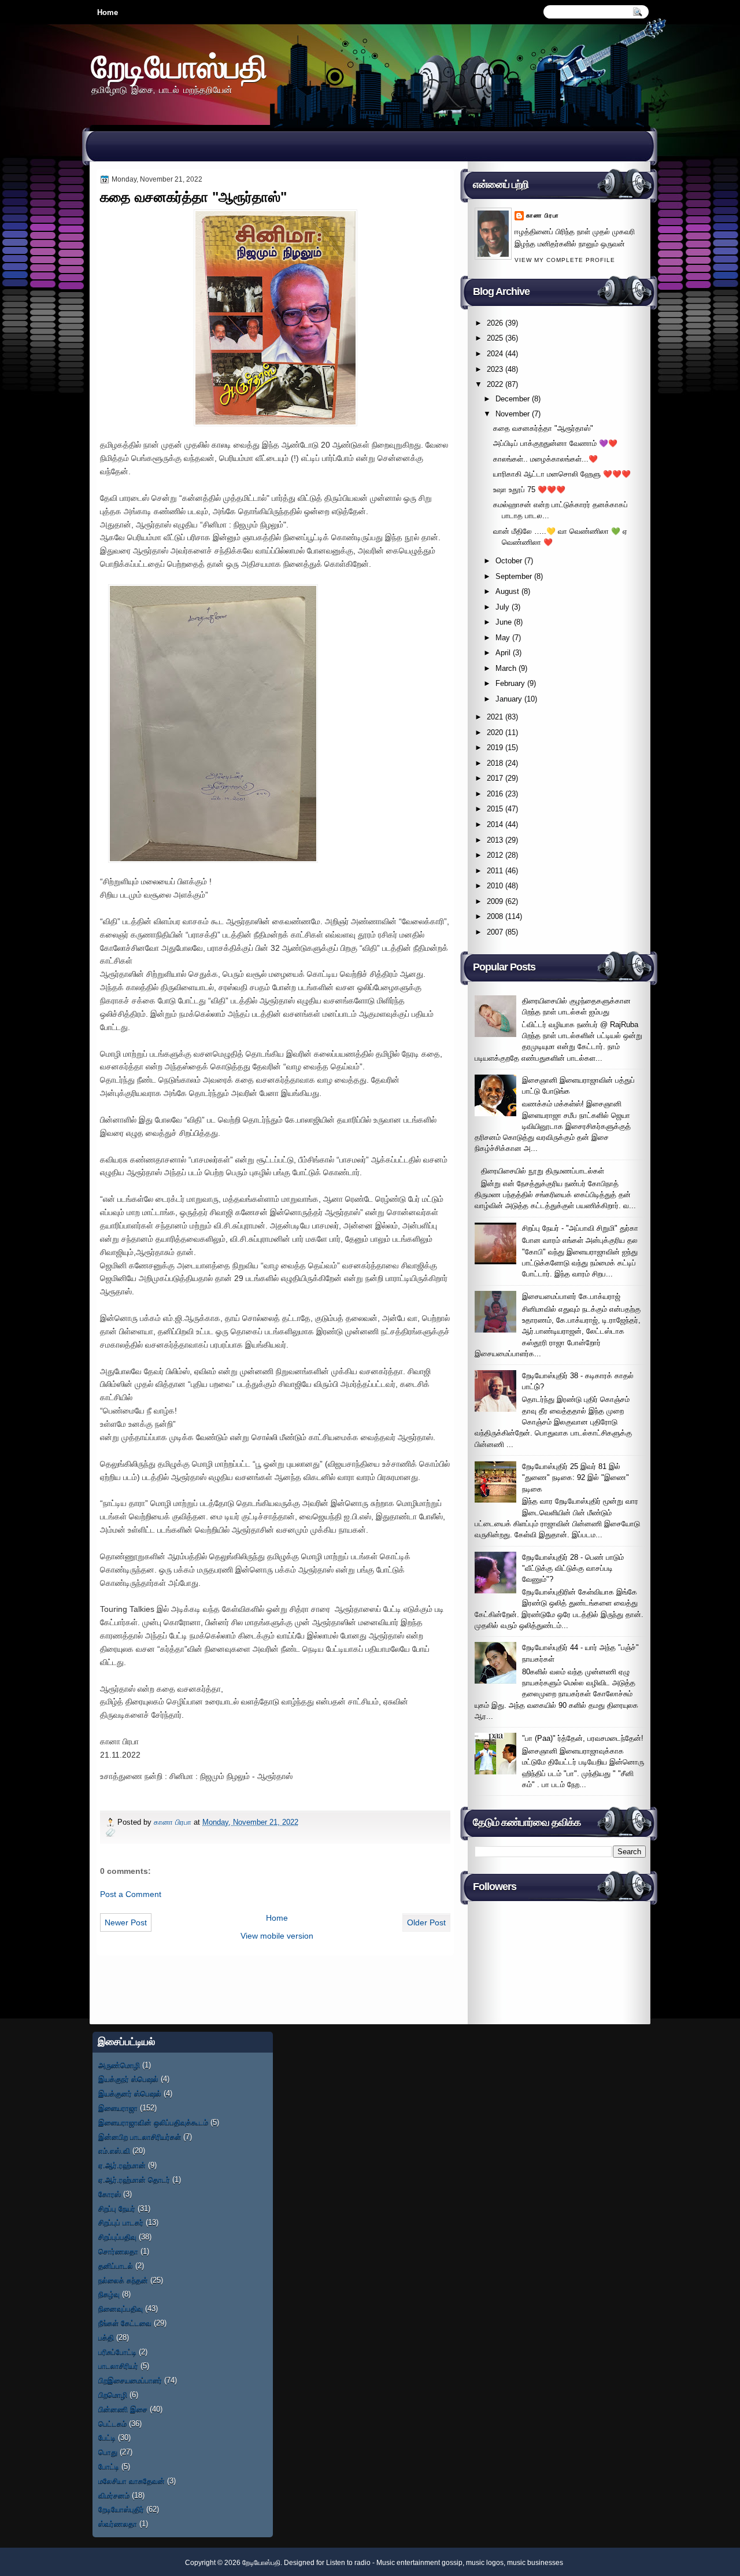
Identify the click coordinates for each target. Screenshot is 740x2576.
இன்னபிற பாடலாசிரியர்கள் (140, 2137)
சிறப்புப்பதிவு (117, 2237)
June (504, 622)
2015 (495, 809)
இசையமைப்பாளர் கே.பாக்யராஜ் (571, 1296)
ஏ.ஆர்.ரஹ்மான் (122, 2165)
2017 (495, 778)
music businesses (535, 2563)
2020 (495, 732)
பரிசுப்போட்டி (117, 2352)
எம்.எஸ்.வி (114, 2151)
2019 (495, 748)
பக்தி (106, 2337)
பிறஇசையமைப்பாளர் (130, 2380)
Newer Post (126, 1922)
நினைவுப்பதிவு (121, 2309)
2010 (495, 886)
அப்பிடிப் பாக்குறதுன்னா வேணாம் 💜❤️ (555, 443)
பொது (108, 2452)
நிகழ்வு (109, 2294)
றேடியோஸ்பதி (179, 66)
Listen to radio (348, 2563)
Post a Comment (131, 1894)
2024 (495, 354)
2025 (495, 338)
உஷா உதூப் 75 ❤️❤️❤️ (529, 490)
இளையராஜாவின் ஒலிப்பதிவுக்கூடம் (153, 2122)
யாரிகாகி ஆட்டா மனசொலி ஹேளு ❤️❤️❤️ (562, 474)
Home (108, 12)
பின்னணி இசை (123, 2409)
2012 (495, 855)
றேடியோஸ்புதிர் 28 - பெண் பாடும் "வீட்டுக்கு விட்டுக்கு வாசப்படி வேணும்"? (573, 1569)
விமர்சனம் (114, 2495)
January (509, 699)
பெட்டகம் (112, 2424)
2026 (495, 323)
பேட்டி (107, 2437)
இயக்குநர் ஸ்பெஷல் (128, 2079)
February (510, 683)
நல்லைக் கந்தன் (123, 2280)
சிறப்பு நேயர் (117, 2208)
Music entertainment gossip (419, 2563)
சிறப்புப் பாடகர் (121, 2222)
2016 (495, 794)
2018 (495, 763)
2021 (495, 717)
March (506, 668)
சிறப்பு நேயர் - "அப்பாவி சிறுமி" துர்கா (580, 1228)
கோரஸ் (110, 2194)
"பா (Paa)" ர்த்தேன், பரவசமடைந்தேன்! (583, 1738)
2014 (495, 824)
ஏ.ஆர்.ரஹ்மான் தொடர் (134, 2180)
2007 (495, 932)
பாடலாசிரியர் (118, 2366)
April (503, 653)
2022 (495, 384)
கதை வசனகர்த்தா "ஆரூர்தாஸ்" (543, 428)
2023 (495, 369)
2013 (495, 840)
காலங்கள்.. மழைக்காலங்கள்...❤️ (545, 459)
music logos (485, 2563)
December (513, 399)
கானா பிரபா (174, 1822)
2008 (495, 916)
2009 (495, 901)
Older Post (426, 1922)
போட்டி (109, 2466)
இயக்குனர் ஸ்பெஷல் (130, 2093)
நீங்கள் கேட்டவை (125, 2323)
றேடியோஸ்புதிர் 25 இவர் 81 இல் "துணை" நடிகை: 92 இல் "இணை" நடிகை (576, 1478)
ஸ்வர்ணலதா (118, 2524)
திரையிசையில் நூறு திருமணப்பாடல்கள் (543, 1171)
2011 (495, 871)
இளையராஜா (118, 2108)
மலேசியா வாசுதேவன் (132, 2481)
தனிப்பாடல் (116, 2266)
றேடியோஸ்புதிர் (121, 2509)
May (503, 638)
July (502, 607)
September (514, 576)
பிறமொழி (113, 2395)
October (509, 561)
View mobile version (277, 1936)
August (507, 591)
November (513, 414)
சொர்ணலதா (118, 2251)
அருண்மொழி (119, 2065)
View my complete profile (565, 260)
